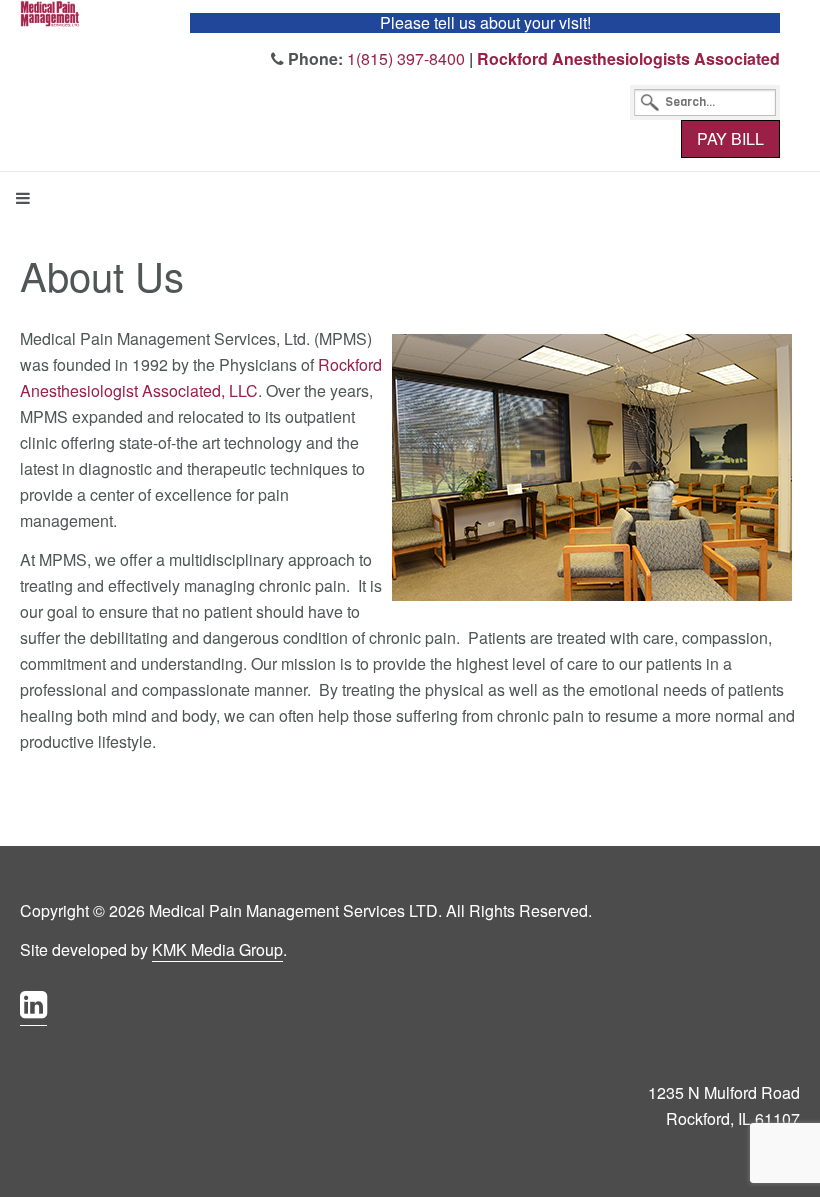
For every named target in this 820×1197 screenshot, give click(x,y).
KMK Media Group (217, 949)
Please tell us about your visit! (485, 22)
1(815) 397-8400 (406, 58)
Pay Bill (730, 138)
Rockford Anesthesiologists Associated (628, 58)
